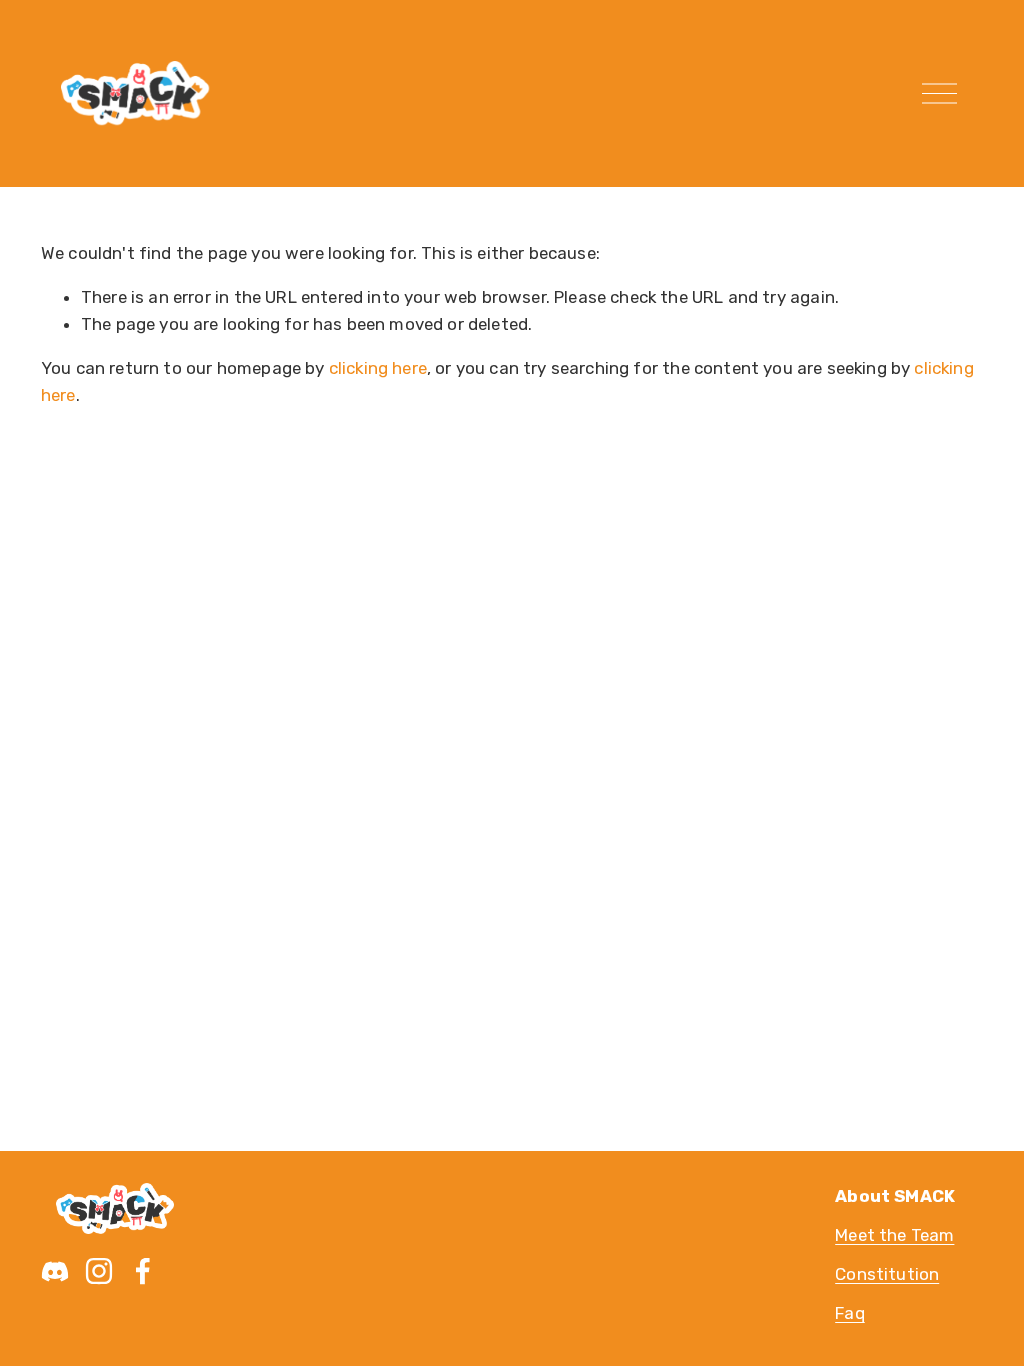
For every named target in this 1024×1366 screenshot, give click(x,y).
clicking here (378, 368)
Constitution (887, 1274)
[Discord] (55, 1271)
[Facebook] (143, 1271)
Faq (850, 1313)
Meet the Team (894, 1235)
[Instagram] (99, 1271)
